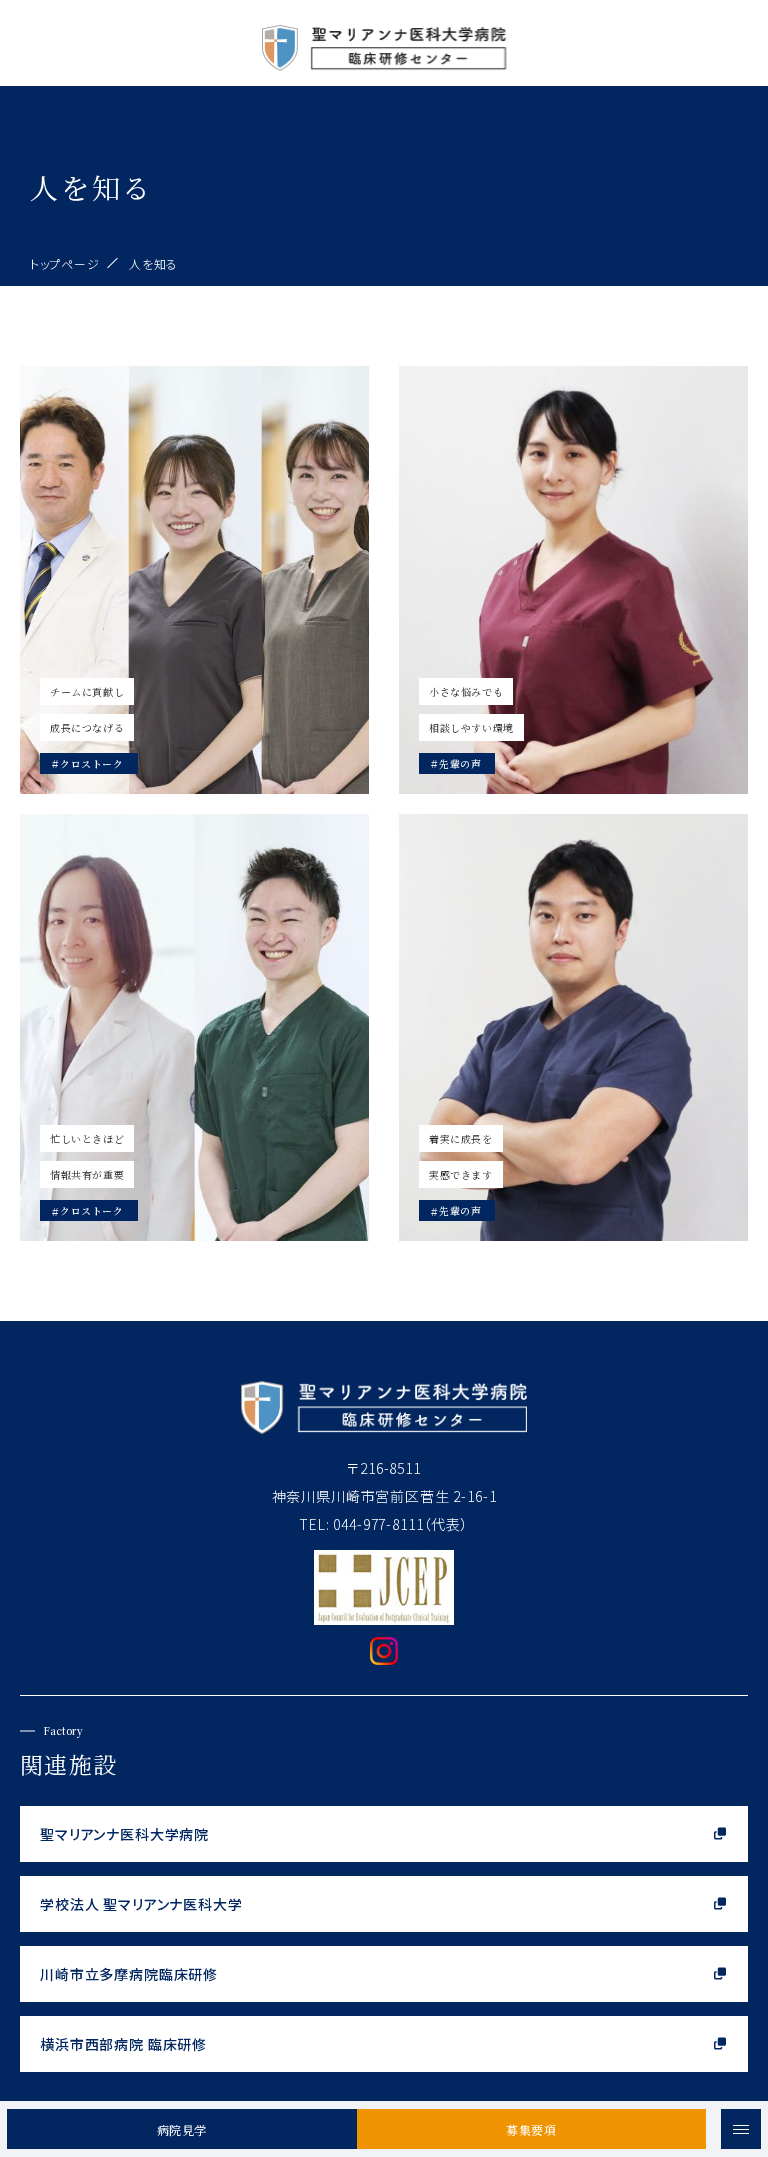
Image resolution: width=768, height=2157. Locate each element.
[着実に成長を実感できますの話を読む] (573, 1028)
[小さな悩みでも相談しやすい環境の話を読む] (573, 580)
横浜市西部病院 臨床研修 (123, 2044)
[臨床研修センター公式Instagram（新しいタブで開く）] (384, 1655)
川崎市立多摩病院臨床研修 (129, 1974)
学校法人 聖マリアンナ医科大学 (141, 1904)
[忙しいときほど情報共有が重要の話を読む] (194, 1028)
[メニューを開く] (741, 2129)
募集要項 (531, 2129)
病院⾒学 (182, 2129)
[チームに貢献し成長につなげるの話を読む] (194, 580)
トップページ (64, 263)
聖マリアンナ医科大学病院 (124, 1834)
